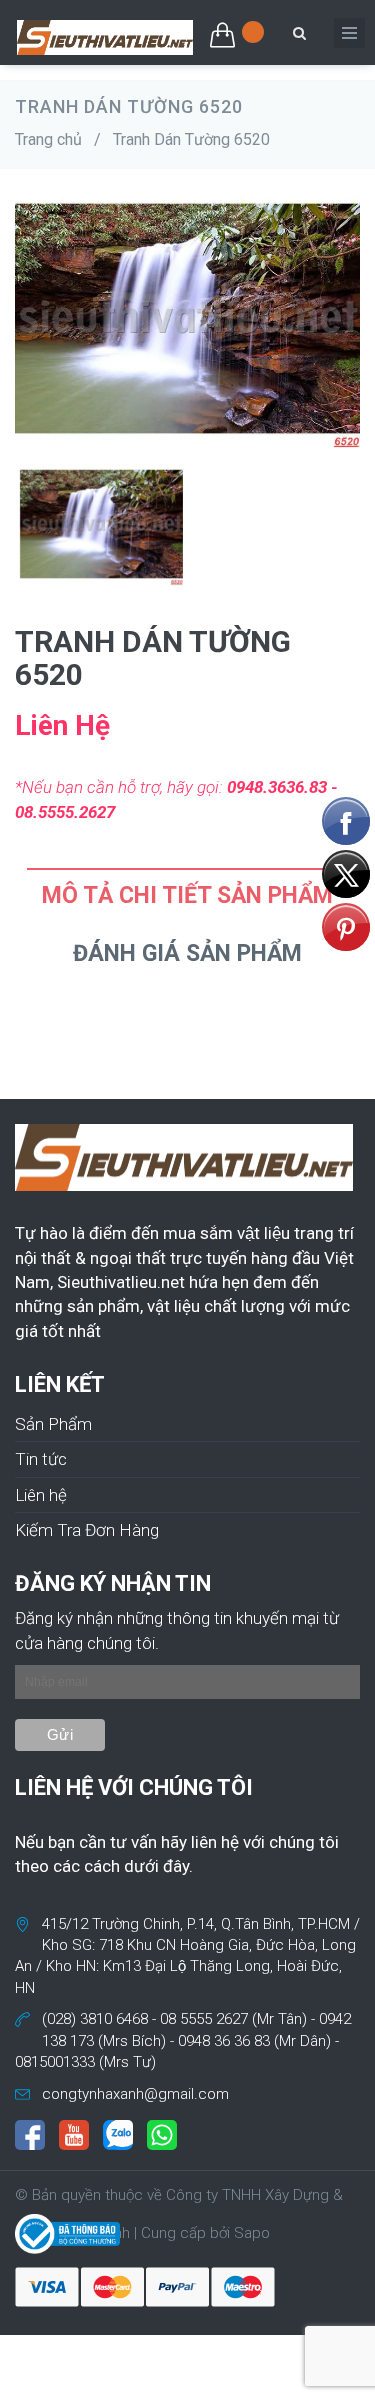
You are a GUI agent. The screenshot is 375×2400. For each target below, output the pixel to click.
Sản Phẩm (53, 1424)
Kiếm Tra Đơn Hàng (87, 1530)
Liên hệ (41, 1495)
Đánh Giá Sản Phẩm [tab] (187, 953)
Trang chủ (48, 139)
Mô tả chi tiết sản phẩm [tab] (187, 895)
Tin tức (41, 1459)
